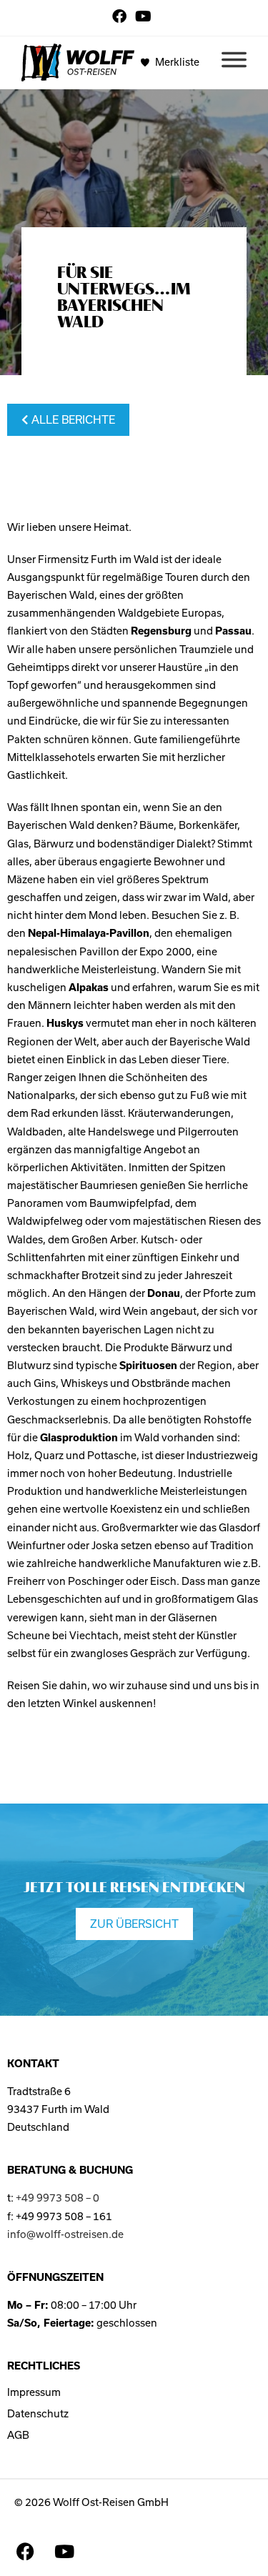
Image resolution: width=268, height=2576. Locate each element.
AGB (18, 2435)
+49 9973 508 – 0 (58, 2198)
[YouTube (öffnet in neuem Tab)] (143, 16)
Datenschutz (38, 2414)
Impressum (34, 2392)
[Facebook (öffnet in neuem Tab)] (121, 16)
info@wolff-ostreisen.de (65, 2234)
